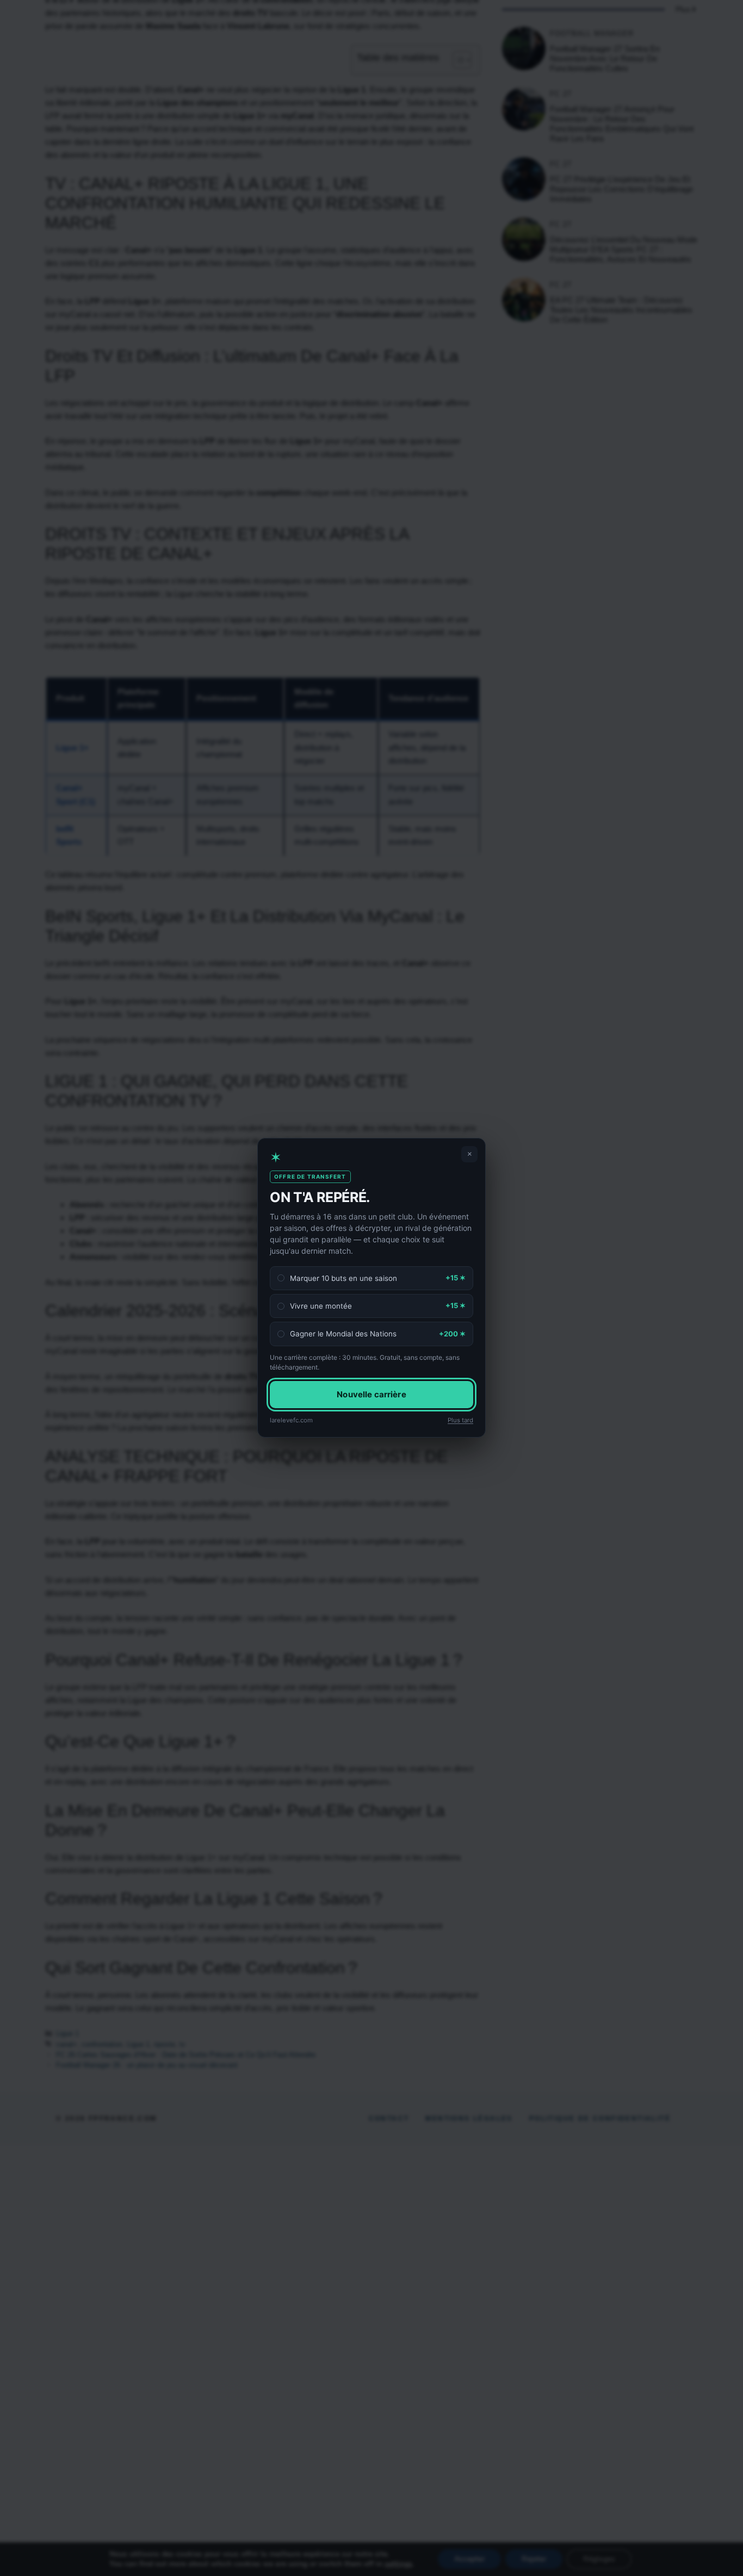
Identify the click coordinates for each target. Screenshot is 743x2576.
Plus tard (460, 1420)
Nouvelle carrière (371, 1394)
